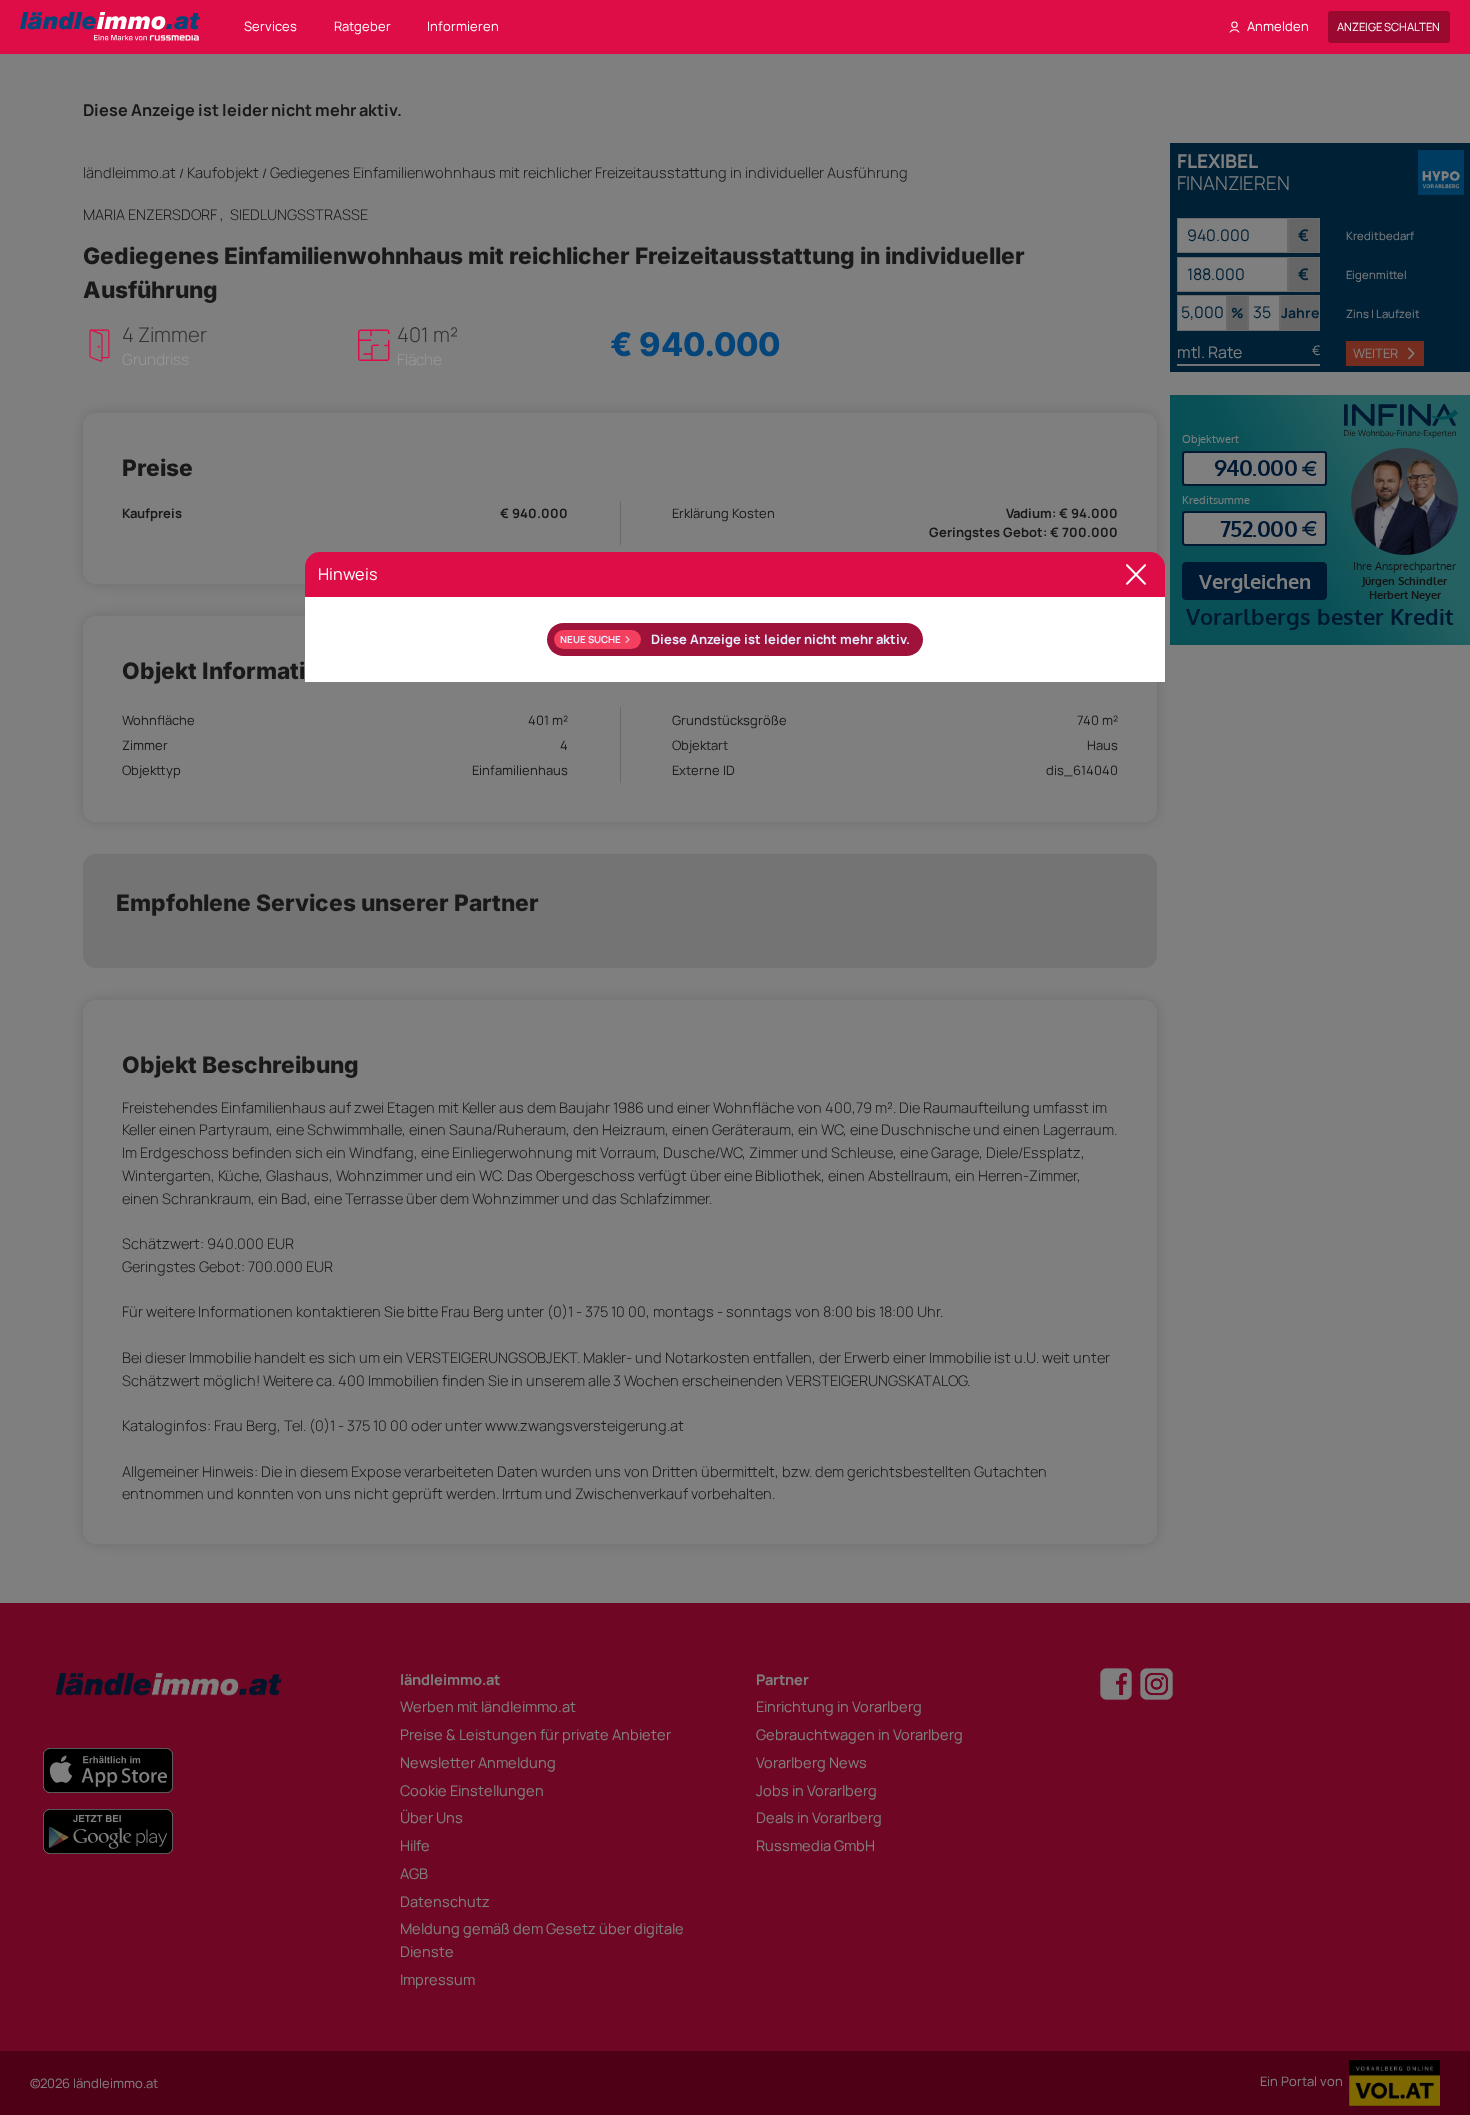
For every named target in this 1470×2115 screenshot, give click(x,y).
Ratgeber (362, 26)
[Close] (1136, 574)
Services (270, 26)
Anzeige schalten (1388, 26)
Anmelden (1278, 26)
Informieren (463, 26)
